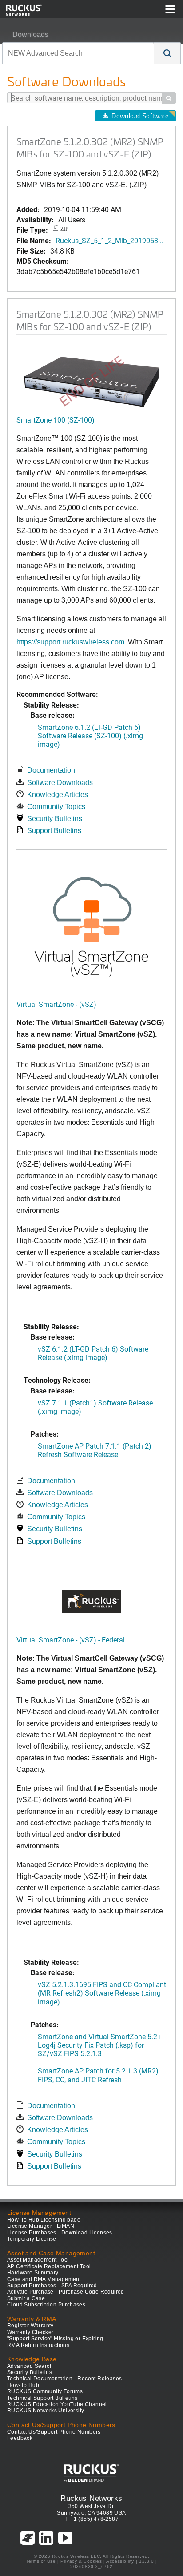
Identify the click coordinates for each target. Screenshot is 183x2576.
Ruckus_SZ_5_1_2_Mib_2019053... (109, 240)
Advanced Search (30, 2366)
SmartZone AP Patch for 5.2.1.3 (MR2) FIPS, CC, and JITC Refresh (98, 2075)
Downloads (30, 34)
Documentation (51, 770)
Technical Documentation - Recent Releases (64, 2379)
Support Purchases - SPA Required (52, 2286)
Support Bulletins (54, 831)
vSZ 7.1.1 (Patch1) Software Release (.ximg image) (95, 1407)
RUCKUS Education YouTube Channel (57, 2404)
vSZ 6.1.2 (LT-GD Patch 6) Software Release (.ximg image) (93, 1353)
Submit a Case (26, 2298)
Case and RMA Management (44, 2279)
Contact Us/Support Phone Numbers (54, 2432)
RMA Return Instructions (38, 2345)
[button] (167, 53)
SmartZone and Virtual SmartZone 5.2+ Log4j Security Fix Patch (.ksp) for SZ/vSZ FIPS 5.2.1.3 (99, 2045)
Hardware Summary (33, 2273)
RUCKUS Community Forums (45, 2391)
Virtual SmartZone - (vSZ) (56, 1004)
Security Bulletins (55, 819)
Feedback (20, 2438)
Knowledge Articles (58, 795)
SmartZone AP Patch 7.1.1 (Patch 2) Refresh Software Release (95, 1450)
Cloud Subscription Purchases (46, 2305)
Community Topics (56, 807)
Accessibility (120, 2561)
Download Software (140, 116)
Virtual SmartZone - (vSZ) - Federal (71, 1640)
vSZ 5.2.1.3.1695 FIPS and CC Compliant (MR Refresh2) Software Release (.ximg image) (102, 1993)
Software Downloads (60, 783)
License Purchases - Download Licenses (60, 2233)
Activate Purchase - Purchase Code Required (66, 2292)
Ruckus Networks (91, 2498)
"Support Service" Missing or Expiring (55, 2339)
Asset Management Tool (38, 2260)
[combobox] (78, 53)
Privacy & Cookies (81, 2561)
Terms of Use (41, 2561)
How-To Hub (23, 2385)
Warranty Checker (30, 2332)
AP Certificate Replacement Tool (49, 2266)
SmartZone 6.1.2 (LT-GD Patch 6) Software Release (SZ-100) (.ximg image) (90, 735)
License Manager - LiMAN (41, 2226)
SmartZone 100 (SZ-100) (56, 420)
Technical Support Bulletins (42, 2398)
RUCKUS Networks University (46, 2411)
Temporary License (32, 2239)
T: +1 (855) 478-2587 (91, 2519)
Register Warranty (30, 2326)
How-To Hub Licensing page (44, 2220)
